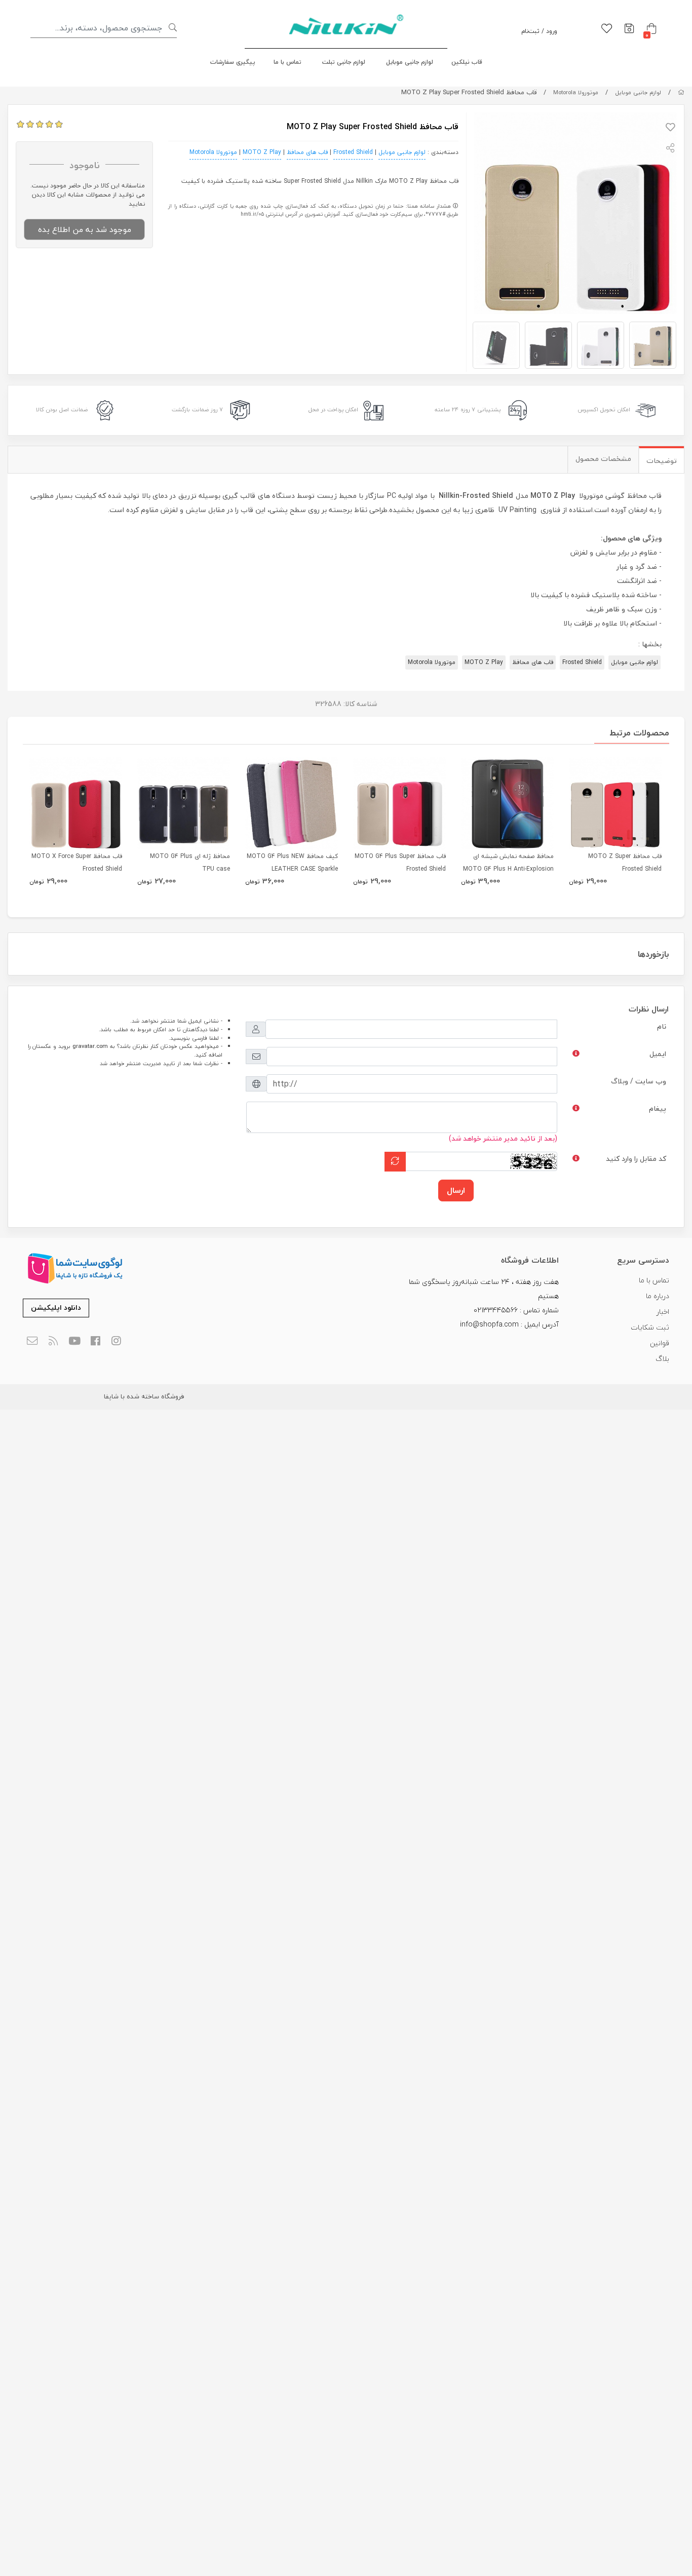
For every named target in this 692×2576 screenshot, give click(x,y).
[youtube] (74, 1341)
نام (662, 1026)
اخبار (663, 1312)
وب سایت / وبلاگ (639, 1081)
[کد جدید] (395, 1162)
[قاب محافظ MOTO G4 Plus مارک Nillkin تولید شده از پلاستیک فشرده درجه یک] (399, 804)
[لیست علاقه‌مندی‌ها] (607, 29)
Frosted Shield (353, 152)
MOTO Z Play (262, 152)
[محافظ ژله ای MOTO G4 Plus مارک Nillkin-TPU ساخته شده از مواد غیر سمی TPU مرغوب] (184, 804)
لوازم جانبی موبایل (410, 62)
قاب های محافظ (307, 152)
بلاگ (662, 1359)
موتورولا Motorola (576, 92)
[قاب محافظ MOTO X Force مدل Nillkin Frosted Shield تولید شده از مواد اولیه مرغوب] (76, 804)
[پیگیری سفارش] (629, 29)
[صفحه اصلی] (681, 92)
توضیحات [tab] (662, 461)
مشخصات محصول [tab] (603, 459)
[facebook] (95, 1341)
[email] (32, 1341)
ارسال (456, 1190)
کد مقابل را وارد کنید (636, 1159)
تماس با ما (287, 62)
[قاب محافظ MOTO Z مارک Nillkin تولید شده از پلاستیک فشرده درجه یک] (615, 804)
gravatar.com (90, 1046)
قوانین (660, 1343)
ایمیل (658, 1054)
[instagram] (117, 1341)
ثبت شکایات (650, 1327)
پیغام (658, 1108)
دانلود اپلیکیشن (56, 1307)
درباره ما (658, 1296)
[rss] (53, 1341)
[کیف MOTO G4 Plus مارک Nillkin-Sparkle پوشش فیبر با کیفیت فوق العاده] (292, 804)
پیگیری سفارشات (233, 62)
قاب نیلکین (467, 62)
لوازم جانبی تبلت (344, 62)
